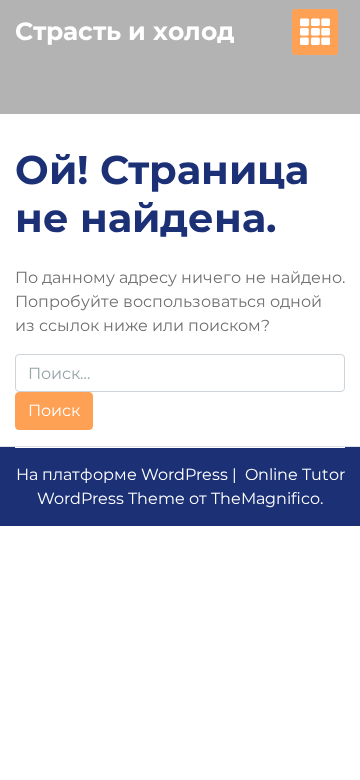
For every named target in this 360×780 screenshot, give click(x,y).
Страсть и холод (125, 31)
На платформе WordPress (124, 474)
